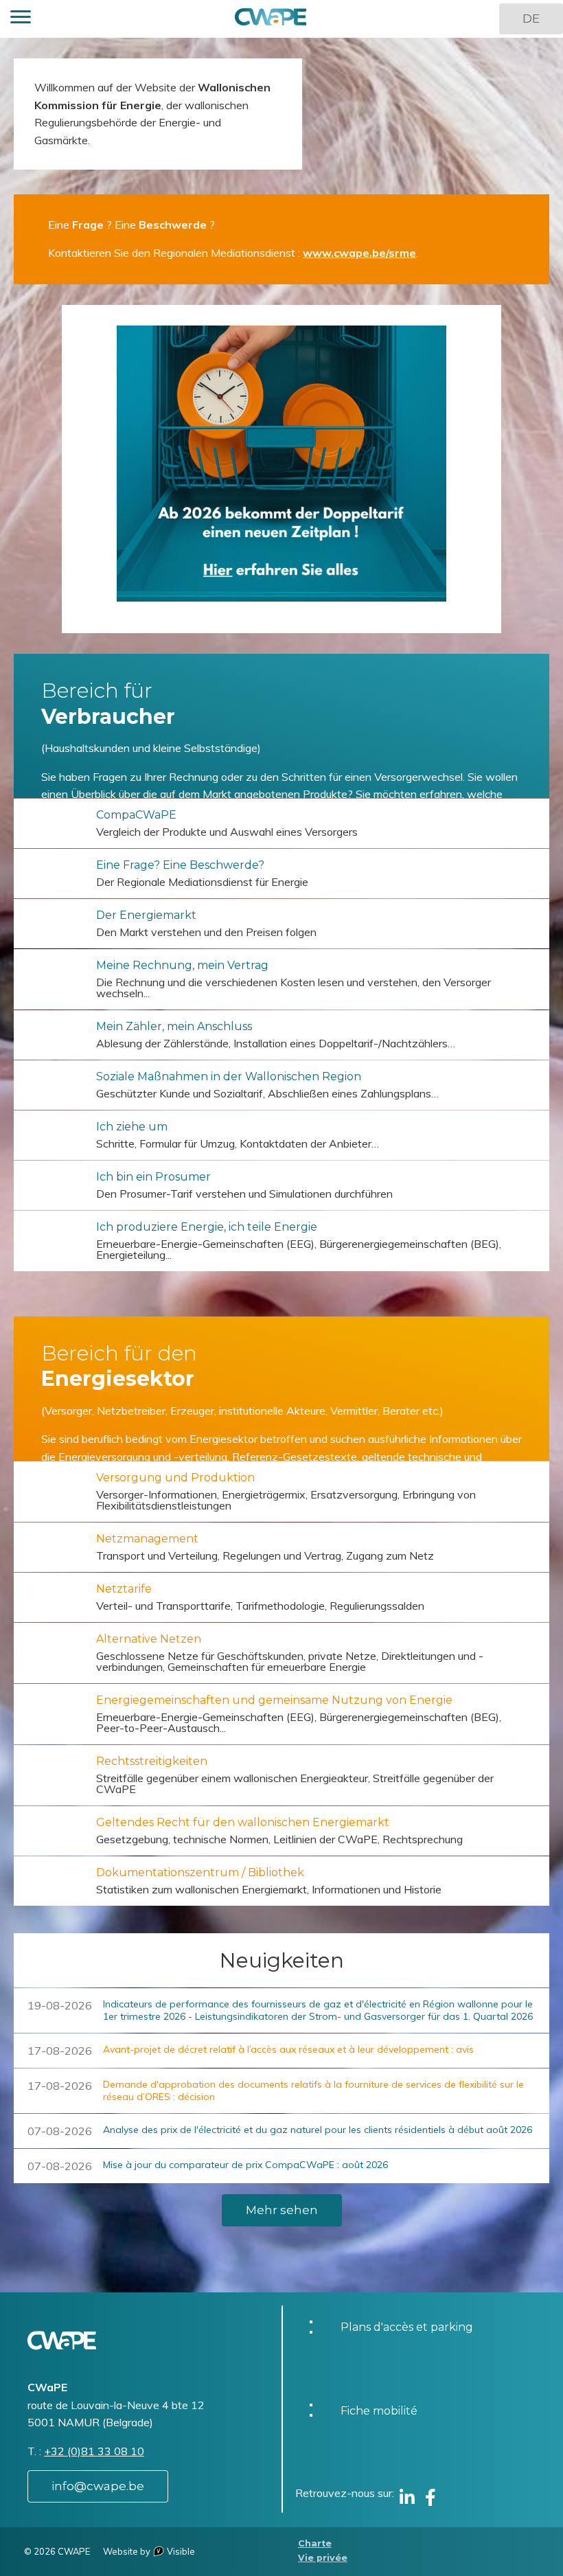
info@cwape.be (98, 2486)
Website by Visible (149, 2551)
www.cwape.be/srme (359, 253)
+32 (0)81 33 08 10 (94, 2451)
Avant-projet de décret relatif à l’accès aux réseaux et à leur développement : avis (288, 2049)
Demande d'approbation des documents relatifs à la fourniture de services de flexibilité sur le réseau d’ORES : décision (313, 2090)
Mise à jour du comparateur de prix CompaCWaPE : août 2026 (245, 2165)
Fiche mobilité (379, 2411)
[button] (21, 19)
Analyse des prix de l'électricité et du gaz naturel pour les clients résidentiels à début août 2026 (318, 2130)
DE (531, 19)
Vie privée (323, 2558)
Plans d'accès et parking (407, 2327)
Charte (315, 2543)
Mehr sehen (282, 2210)
